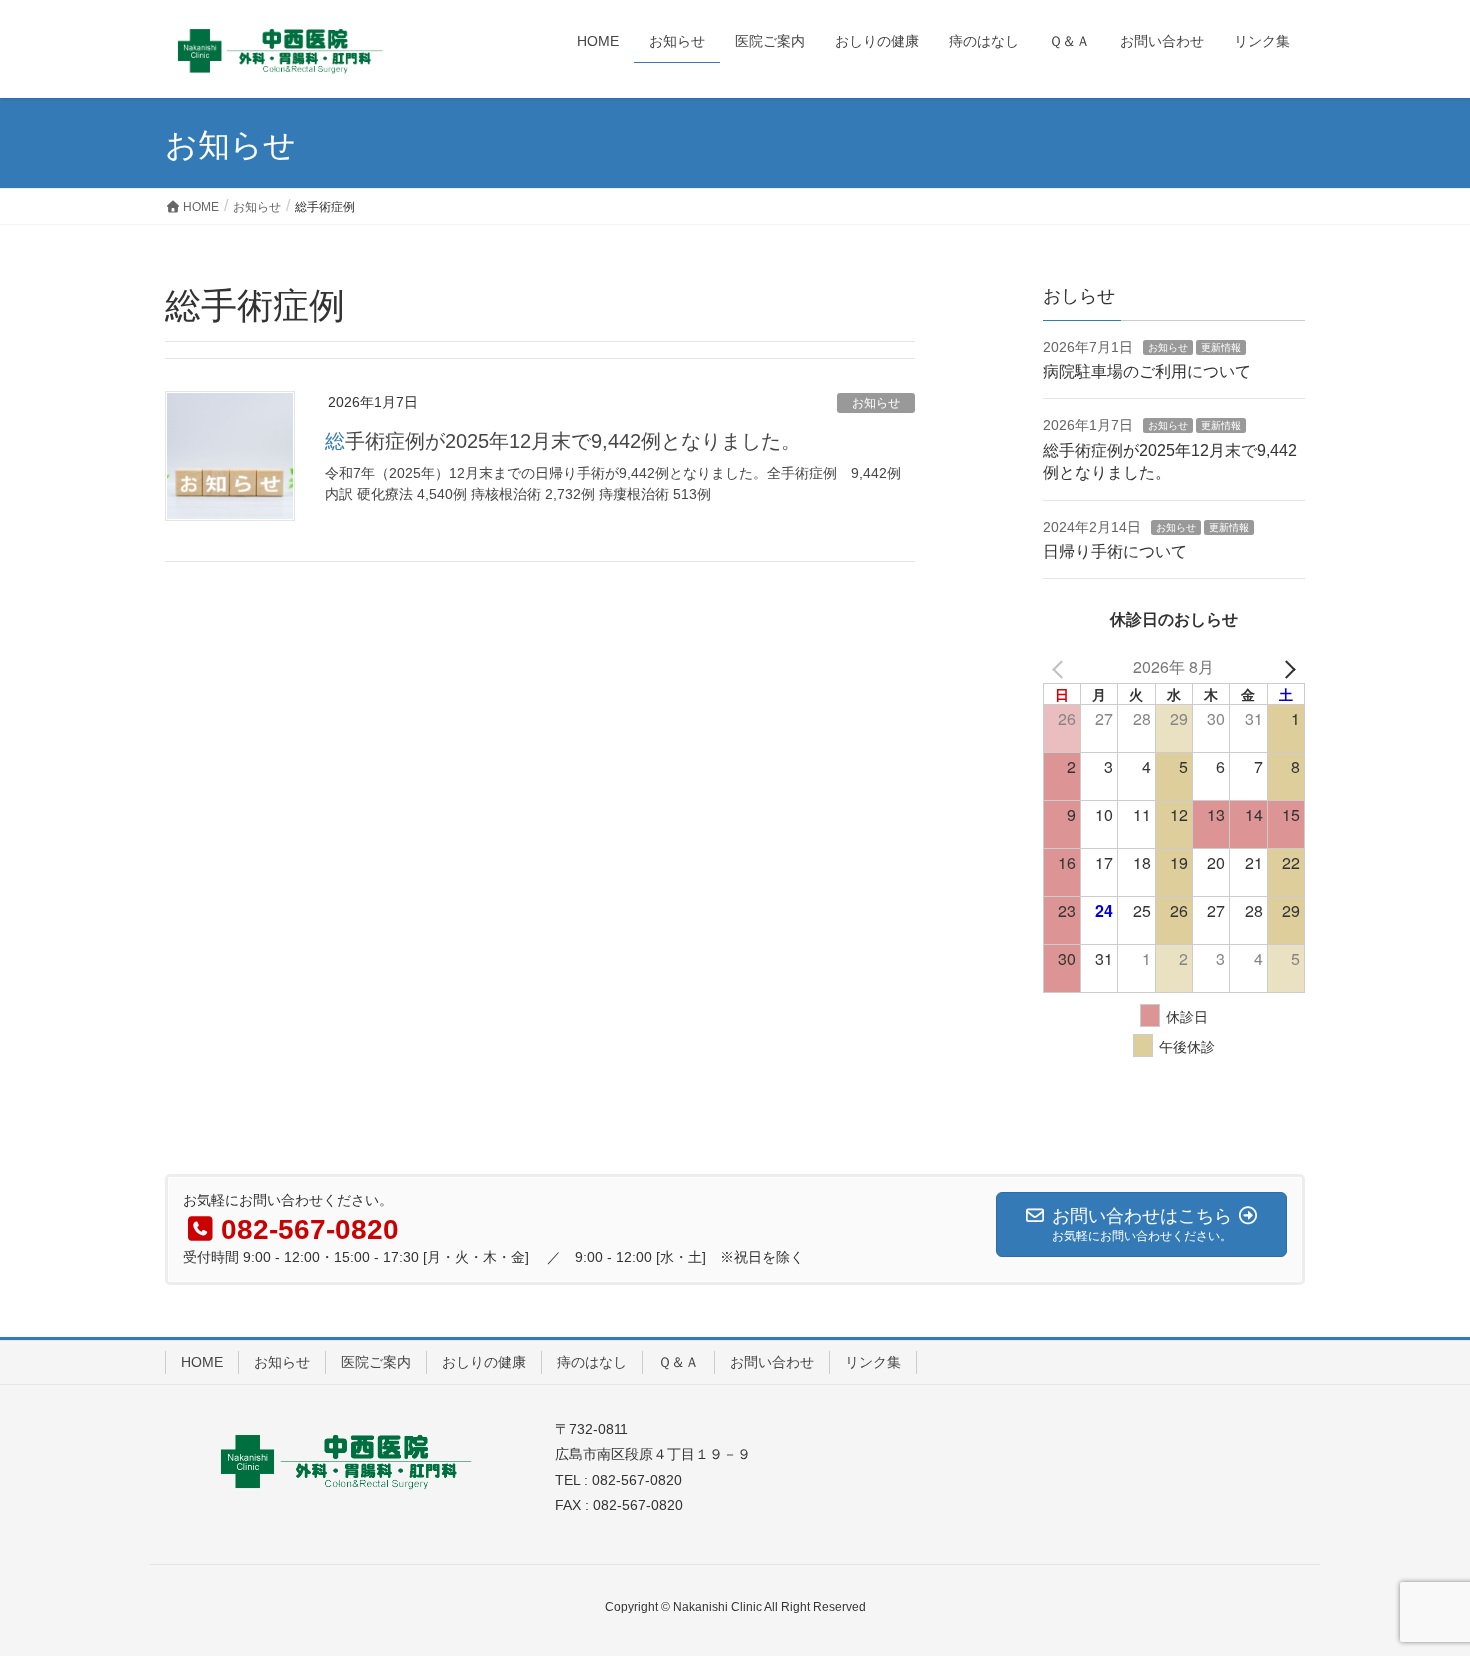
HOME (202, 1362)
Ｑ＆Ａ (678, 1362)
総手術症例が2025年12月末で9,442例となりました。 (563, 441)
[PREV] (1062, 667)
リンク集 (873, 1362)
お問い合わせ (772, 1362)
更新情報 (1221, 347)
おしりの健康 (484, 1362)
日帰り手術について (1115, 551)
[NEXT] (1286, 667)
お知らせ (876, 403)
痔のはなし (592, 1362)
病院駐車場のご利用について (1147, 371)
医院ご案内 (376, 1362)
